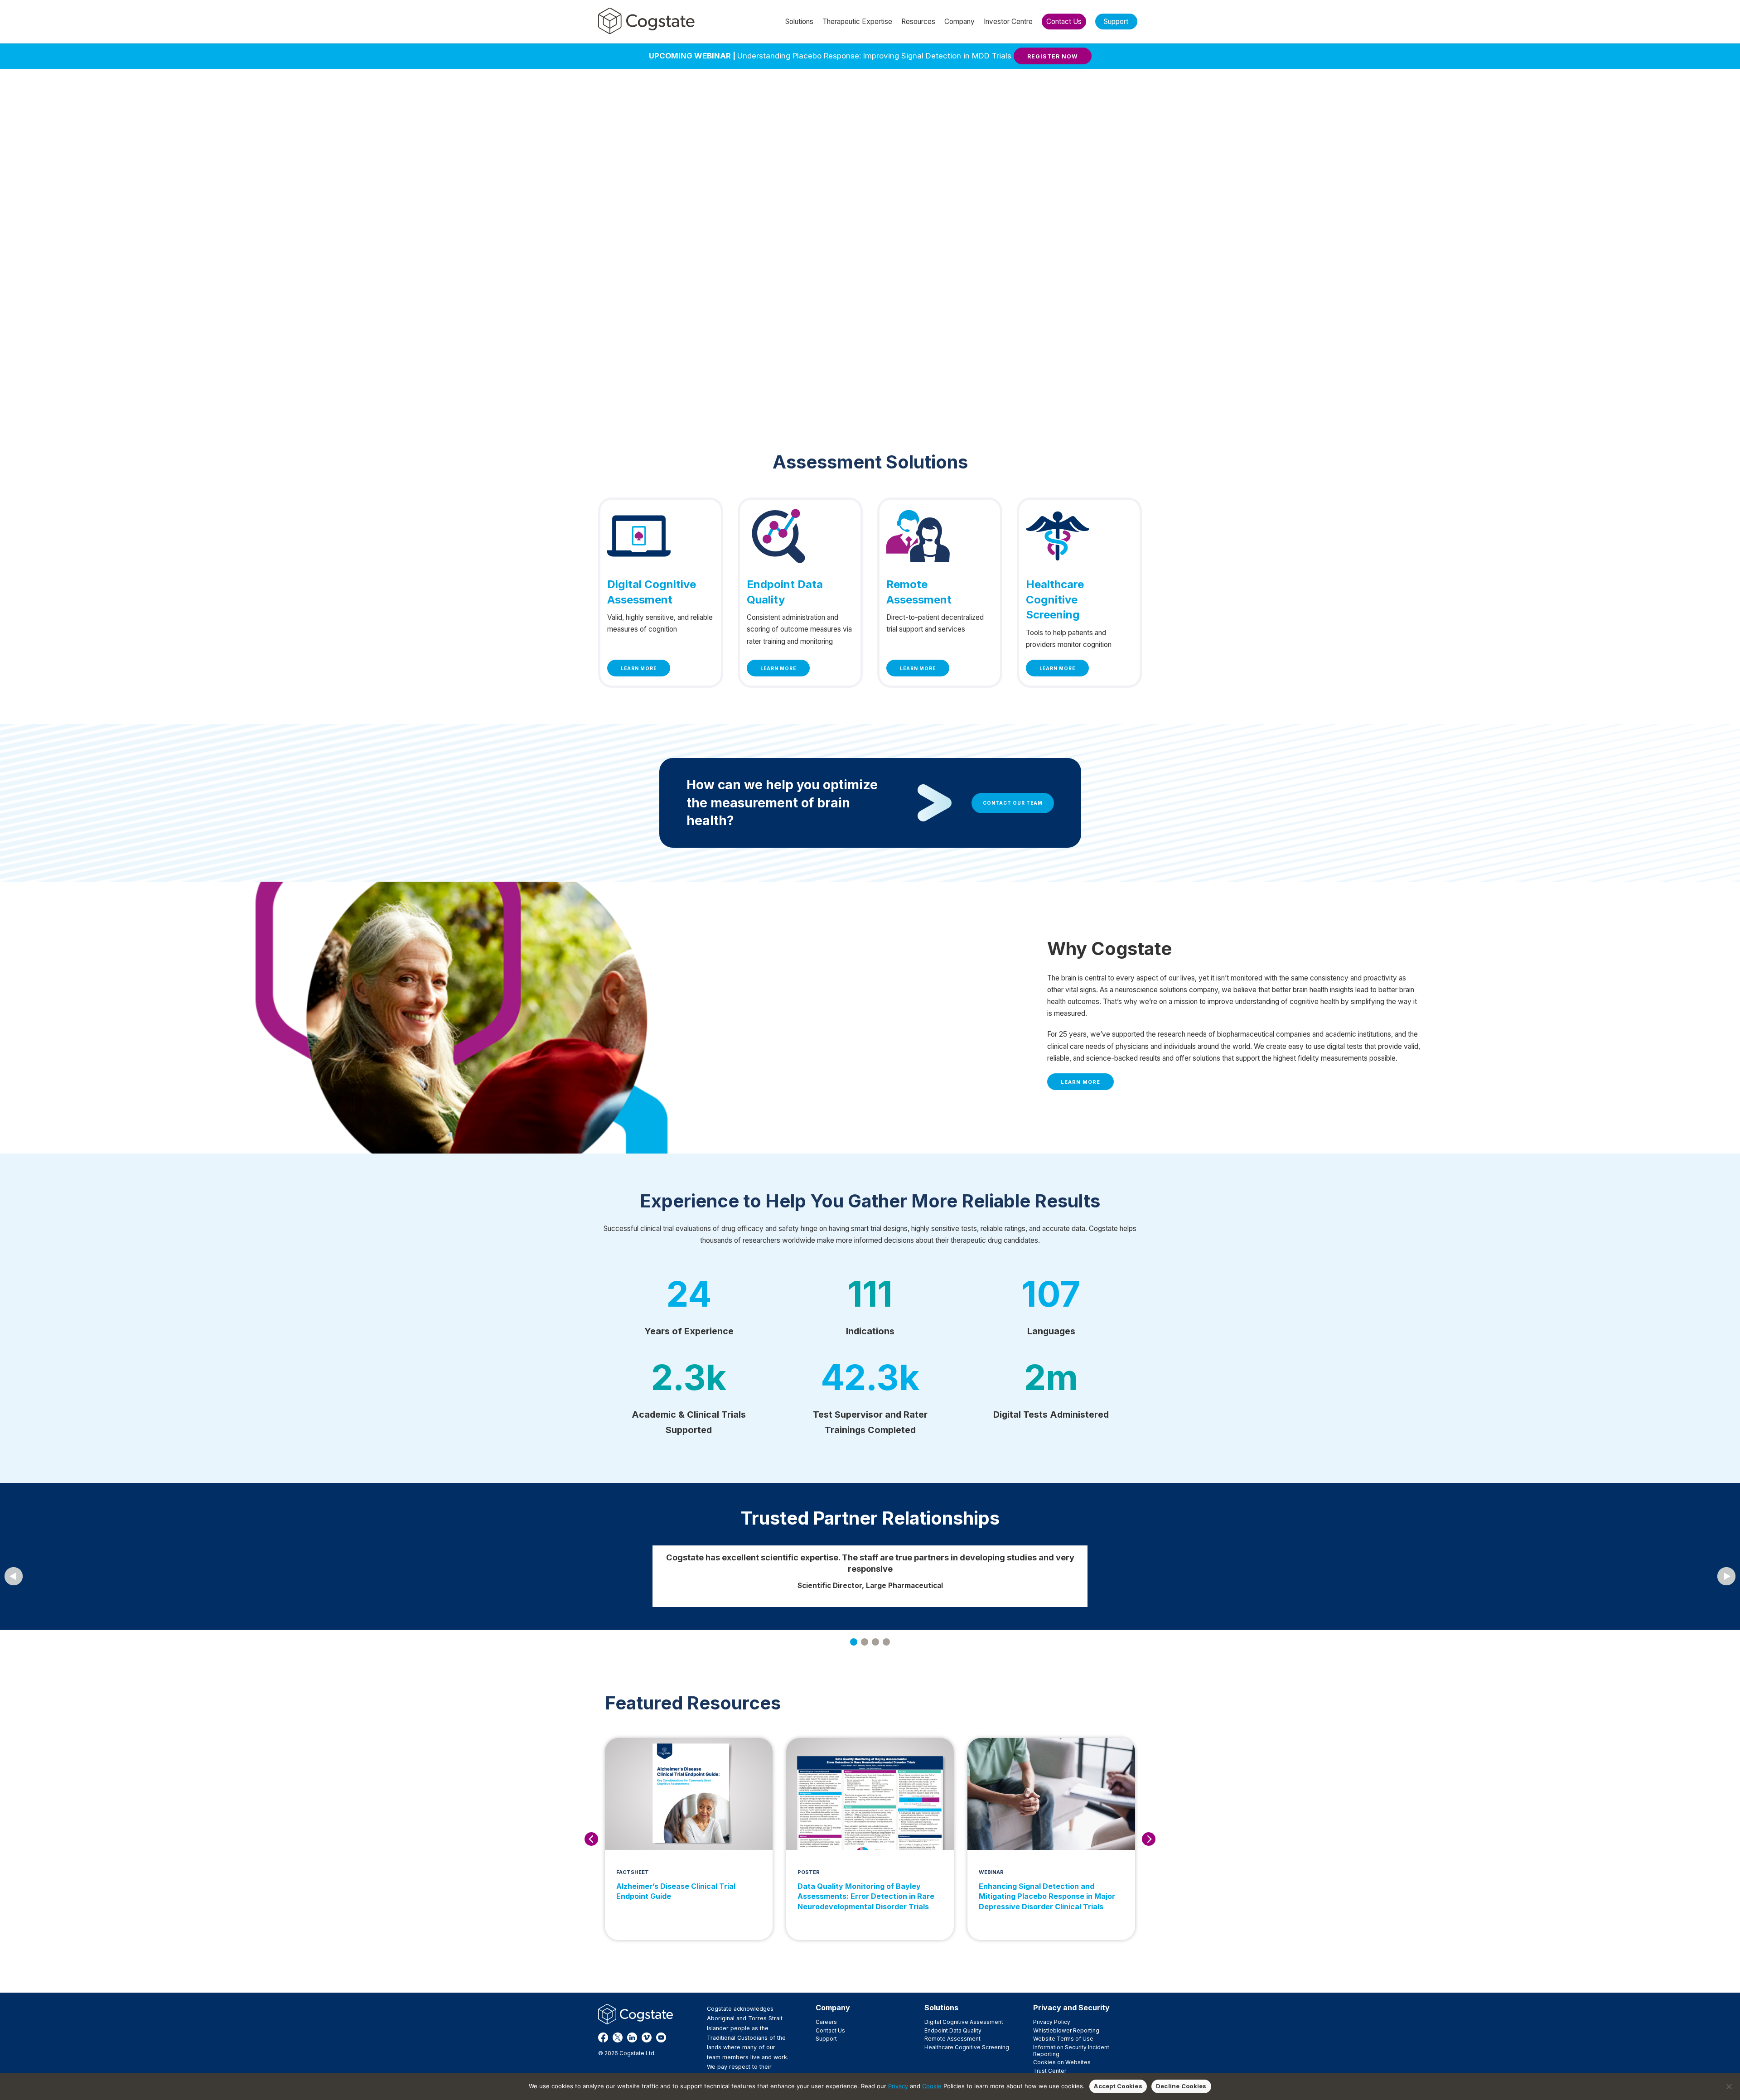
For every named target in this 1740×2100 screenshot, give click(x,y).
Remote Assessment (952, 2039)
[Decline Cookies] (1729, 2086)
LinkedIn (632, 2037)
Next (1149, 1839)
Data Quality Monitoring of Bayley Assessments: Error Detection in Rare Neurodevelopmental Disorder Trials (866, 1896)
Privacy (898, 2086)
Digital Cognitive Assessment (964, 2022)
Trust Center (1050, 2071)
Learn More (639, 668)
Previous (591, 1839)
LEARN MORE (1080, 1082)
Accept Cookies (1118, 2086)
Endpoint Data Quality (953, 2030)
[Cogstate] (646, 21)
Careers (826, 2022)
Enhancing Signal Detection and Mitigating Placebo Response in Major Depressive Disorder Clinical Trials (1047, 1896)
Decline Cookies (1181, 2086)
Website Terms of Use (1063, 2039)
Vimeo (647, 2037)
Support (826, 2039)
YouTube (661, 2037)
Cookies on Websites (1062, 2062)
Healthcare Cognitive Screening (967, 2047)
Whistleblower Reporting (1066, 2030)
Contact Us (830, 2030)
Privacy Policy (1052, 2022)
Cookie (932, 2086)
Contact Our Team (1013, 803)
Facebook (603, 2037)
